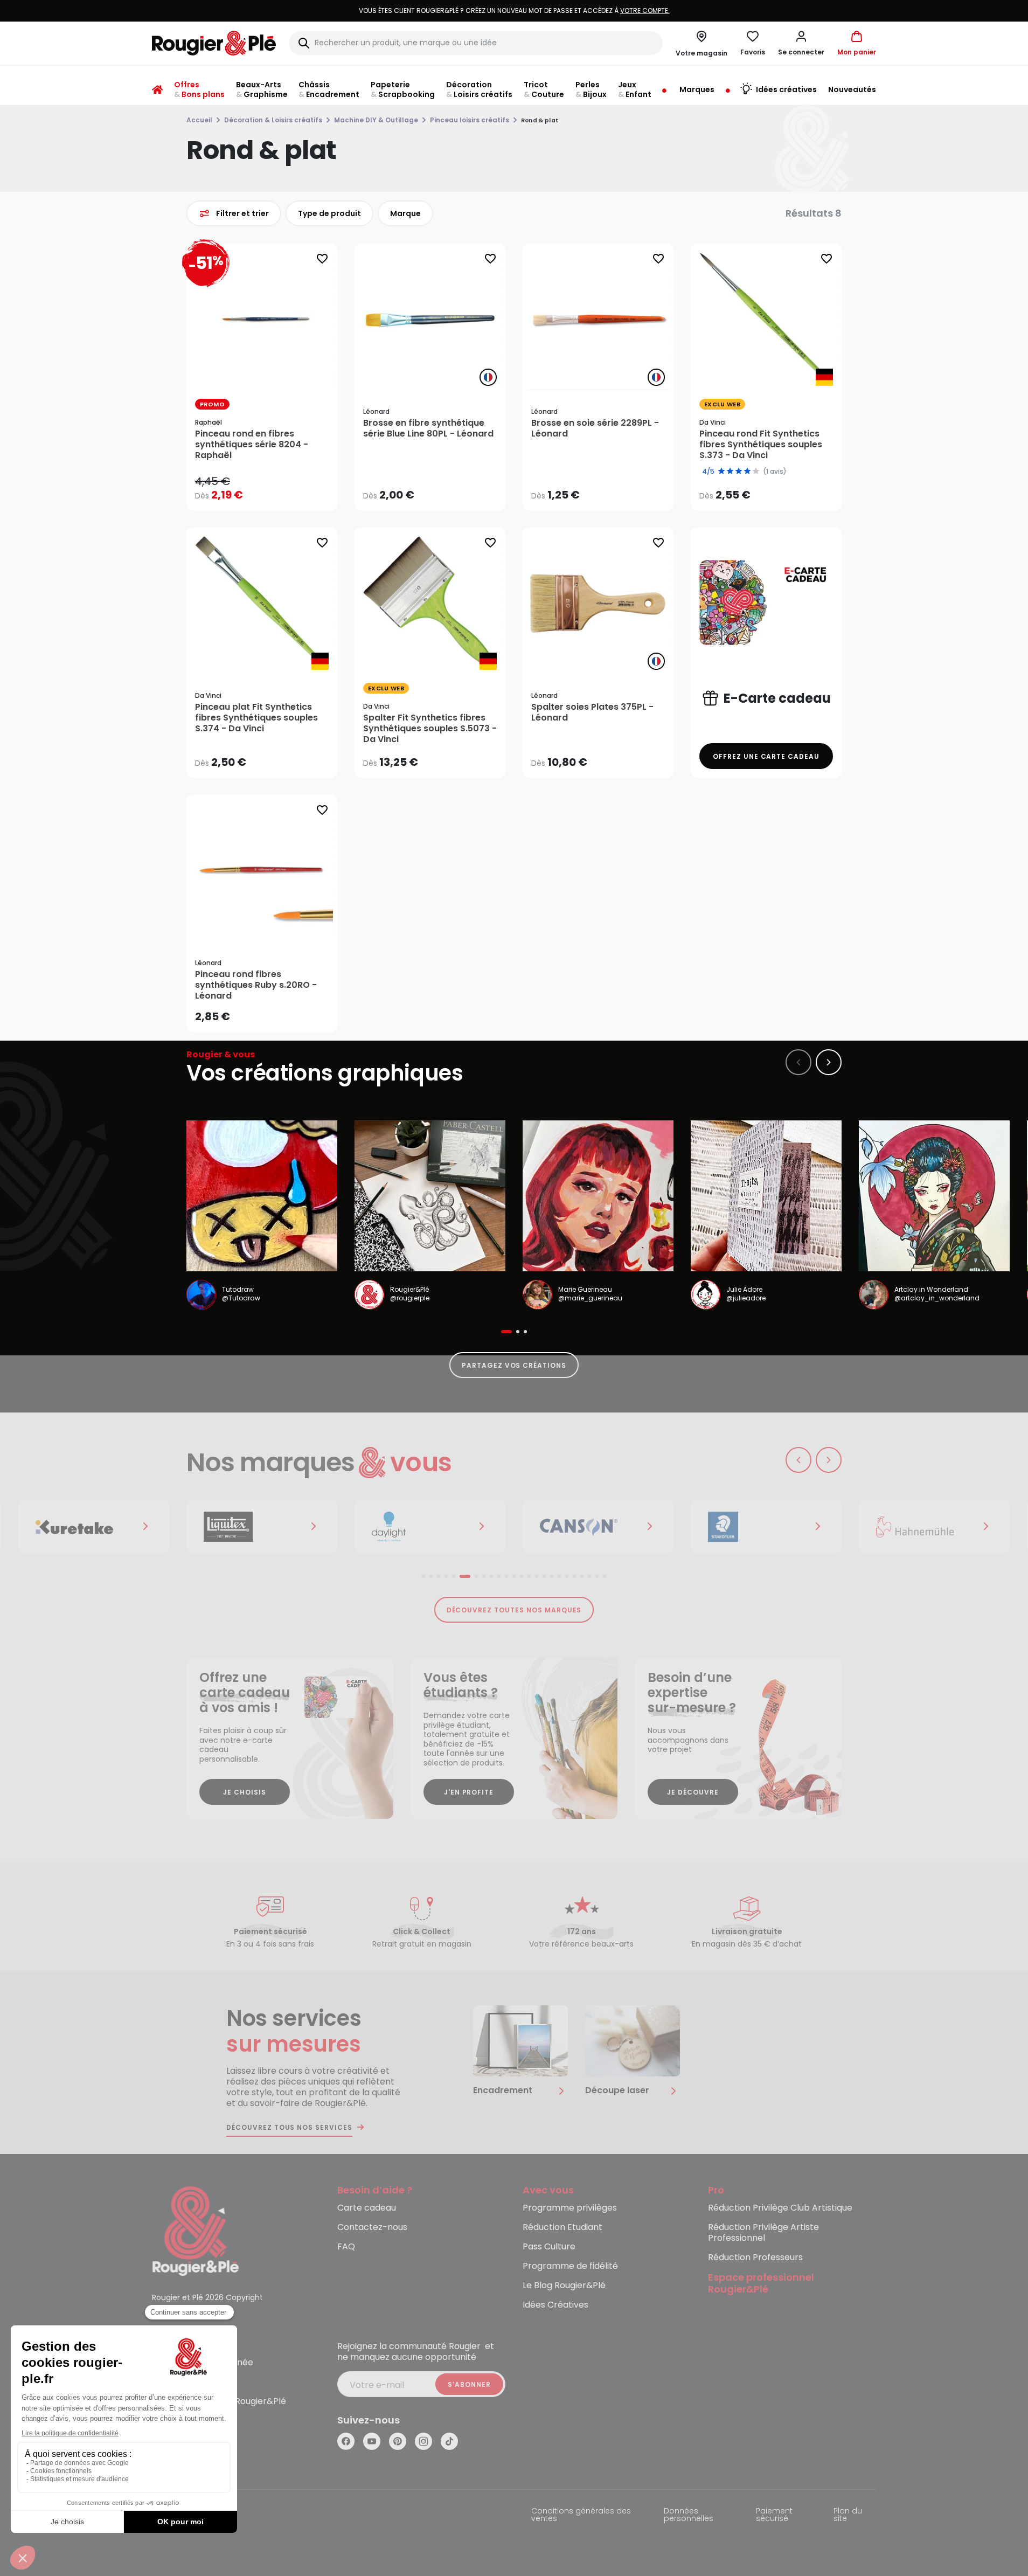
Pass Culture (549, 2247)
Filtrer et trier (242, 213)
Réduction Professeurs (755, 2258)
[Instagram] (423, 2441)
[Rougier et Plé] (196, 2230)
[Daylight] (411, 1527)
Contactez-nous (372, 2228)
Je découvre (693, 1792)
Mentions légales (185, 2512)
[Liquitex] (243, 1527)
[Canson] (579, 1527)
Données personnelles (689, 2515)
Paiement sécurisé (774, 2515)
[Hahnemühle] (915, 1527)
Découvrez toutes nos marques (514, 1610)
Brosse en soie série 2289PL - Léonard (595, 428)
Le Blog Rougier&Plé (564, 2286)
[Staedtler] (747, 1527)
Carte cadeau (367, 2208)
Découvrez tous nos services (289, 2128)
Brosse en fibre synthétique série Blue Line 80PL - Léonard (428, 428)
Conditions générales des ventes (581, 2515)
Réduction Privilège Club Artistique (780, 2208)
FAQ (346, 2247)
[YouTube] (372, 2441)
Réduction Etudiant (562, 2228)
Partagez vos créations (514, 1365)
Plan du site (848, 2515)
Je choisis (245, 1792)
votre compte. (876, 11)
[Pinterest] (398, 2441)
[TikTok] (449, 2441)
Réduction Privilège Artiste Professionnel (763, 2233)
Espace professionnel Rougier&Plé (761, 2284)
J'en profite (469, 1792)
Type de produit (329, 213)
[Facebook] (346, 2441)
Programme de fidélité (570, 2266)
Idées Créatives (555, 2305)
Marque (405, 213)
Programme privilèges (570, 2208)
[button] (801, 43)
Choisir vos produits (271, 488)
